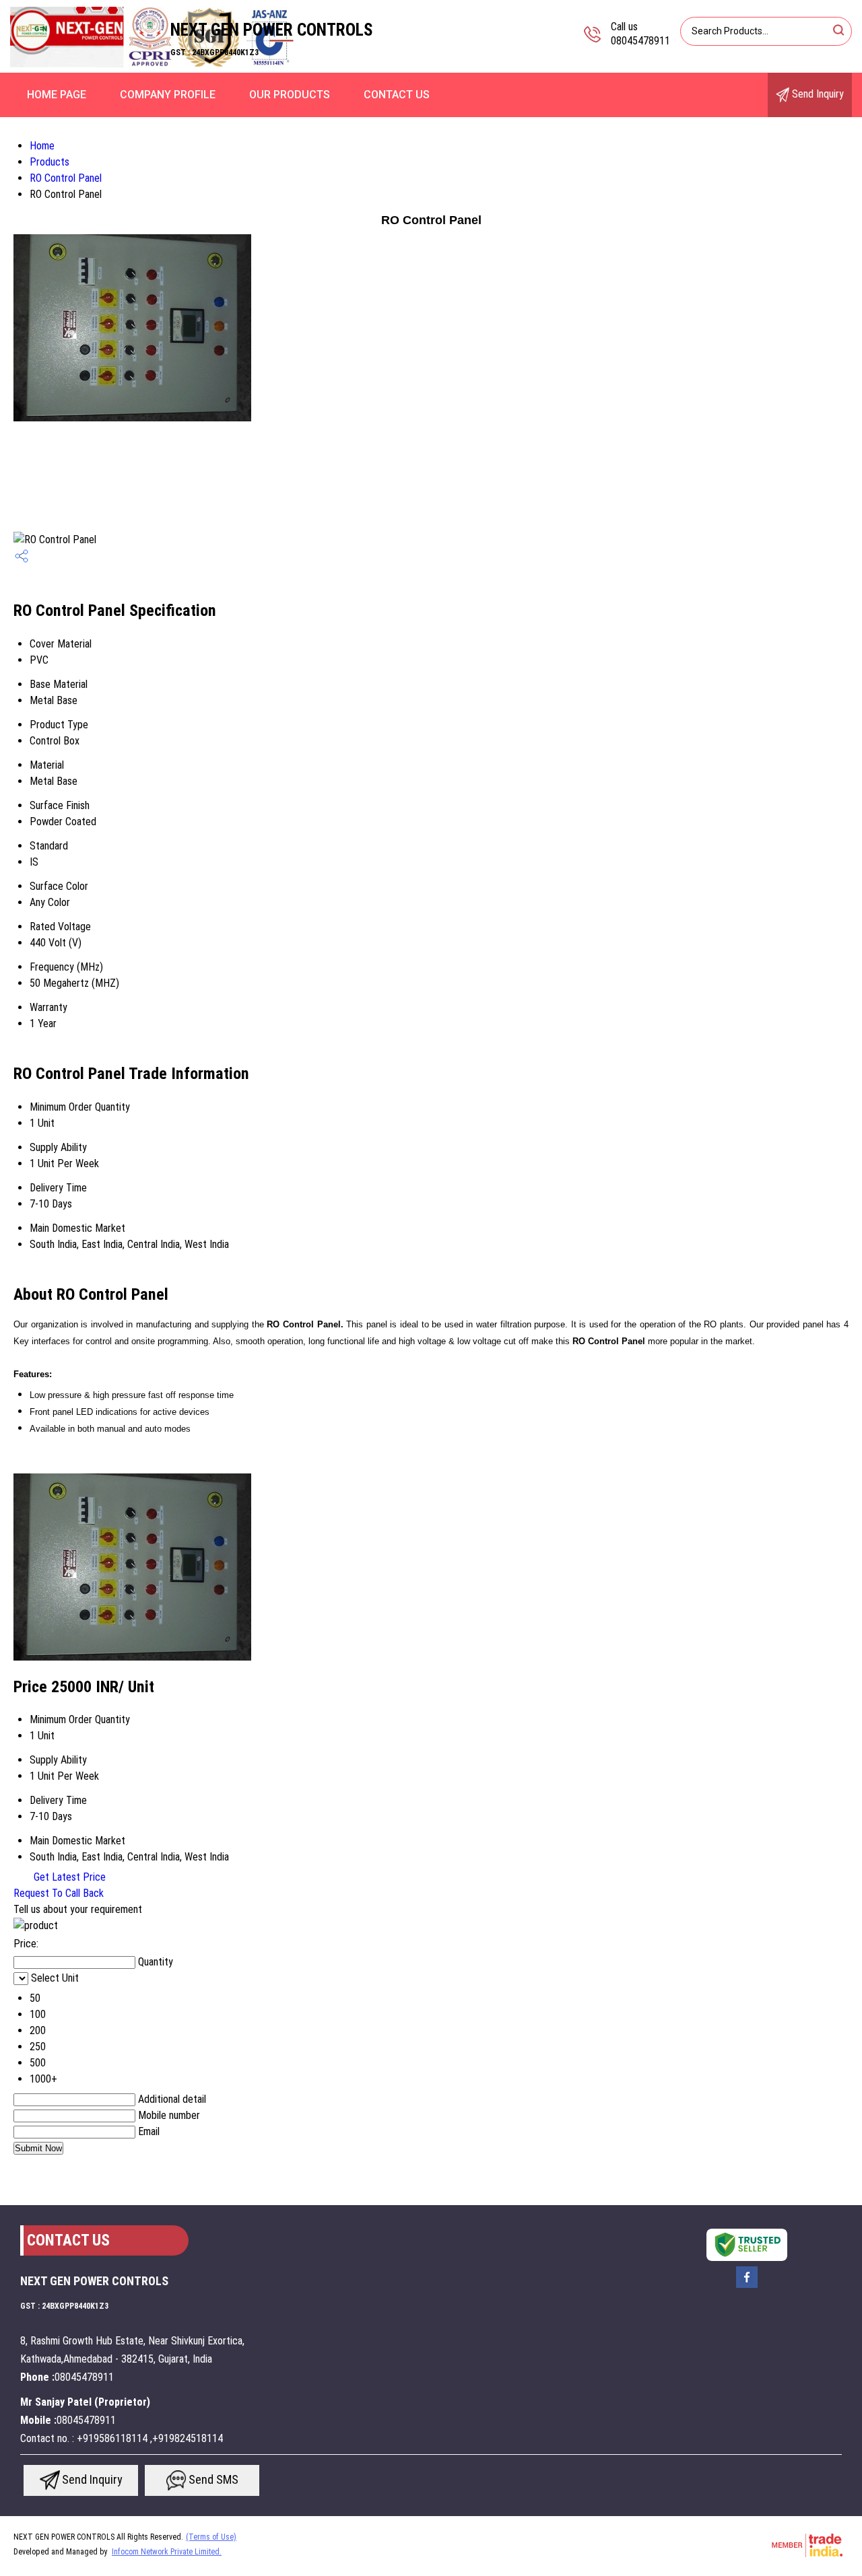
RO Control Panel (66, 178)
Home (42, 146)
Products (49, 162)
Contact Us (397, 95)
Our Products (290, 95)
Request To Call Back (59, 1893)
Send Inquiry (817, 94)
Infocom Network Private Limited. (167, 2552)
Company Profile (168, 95)
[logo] (152, 64)
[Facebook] (747, 2287)
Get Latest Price (68, 1877)
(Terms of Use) (211, 2537)
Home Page (57, 95)
